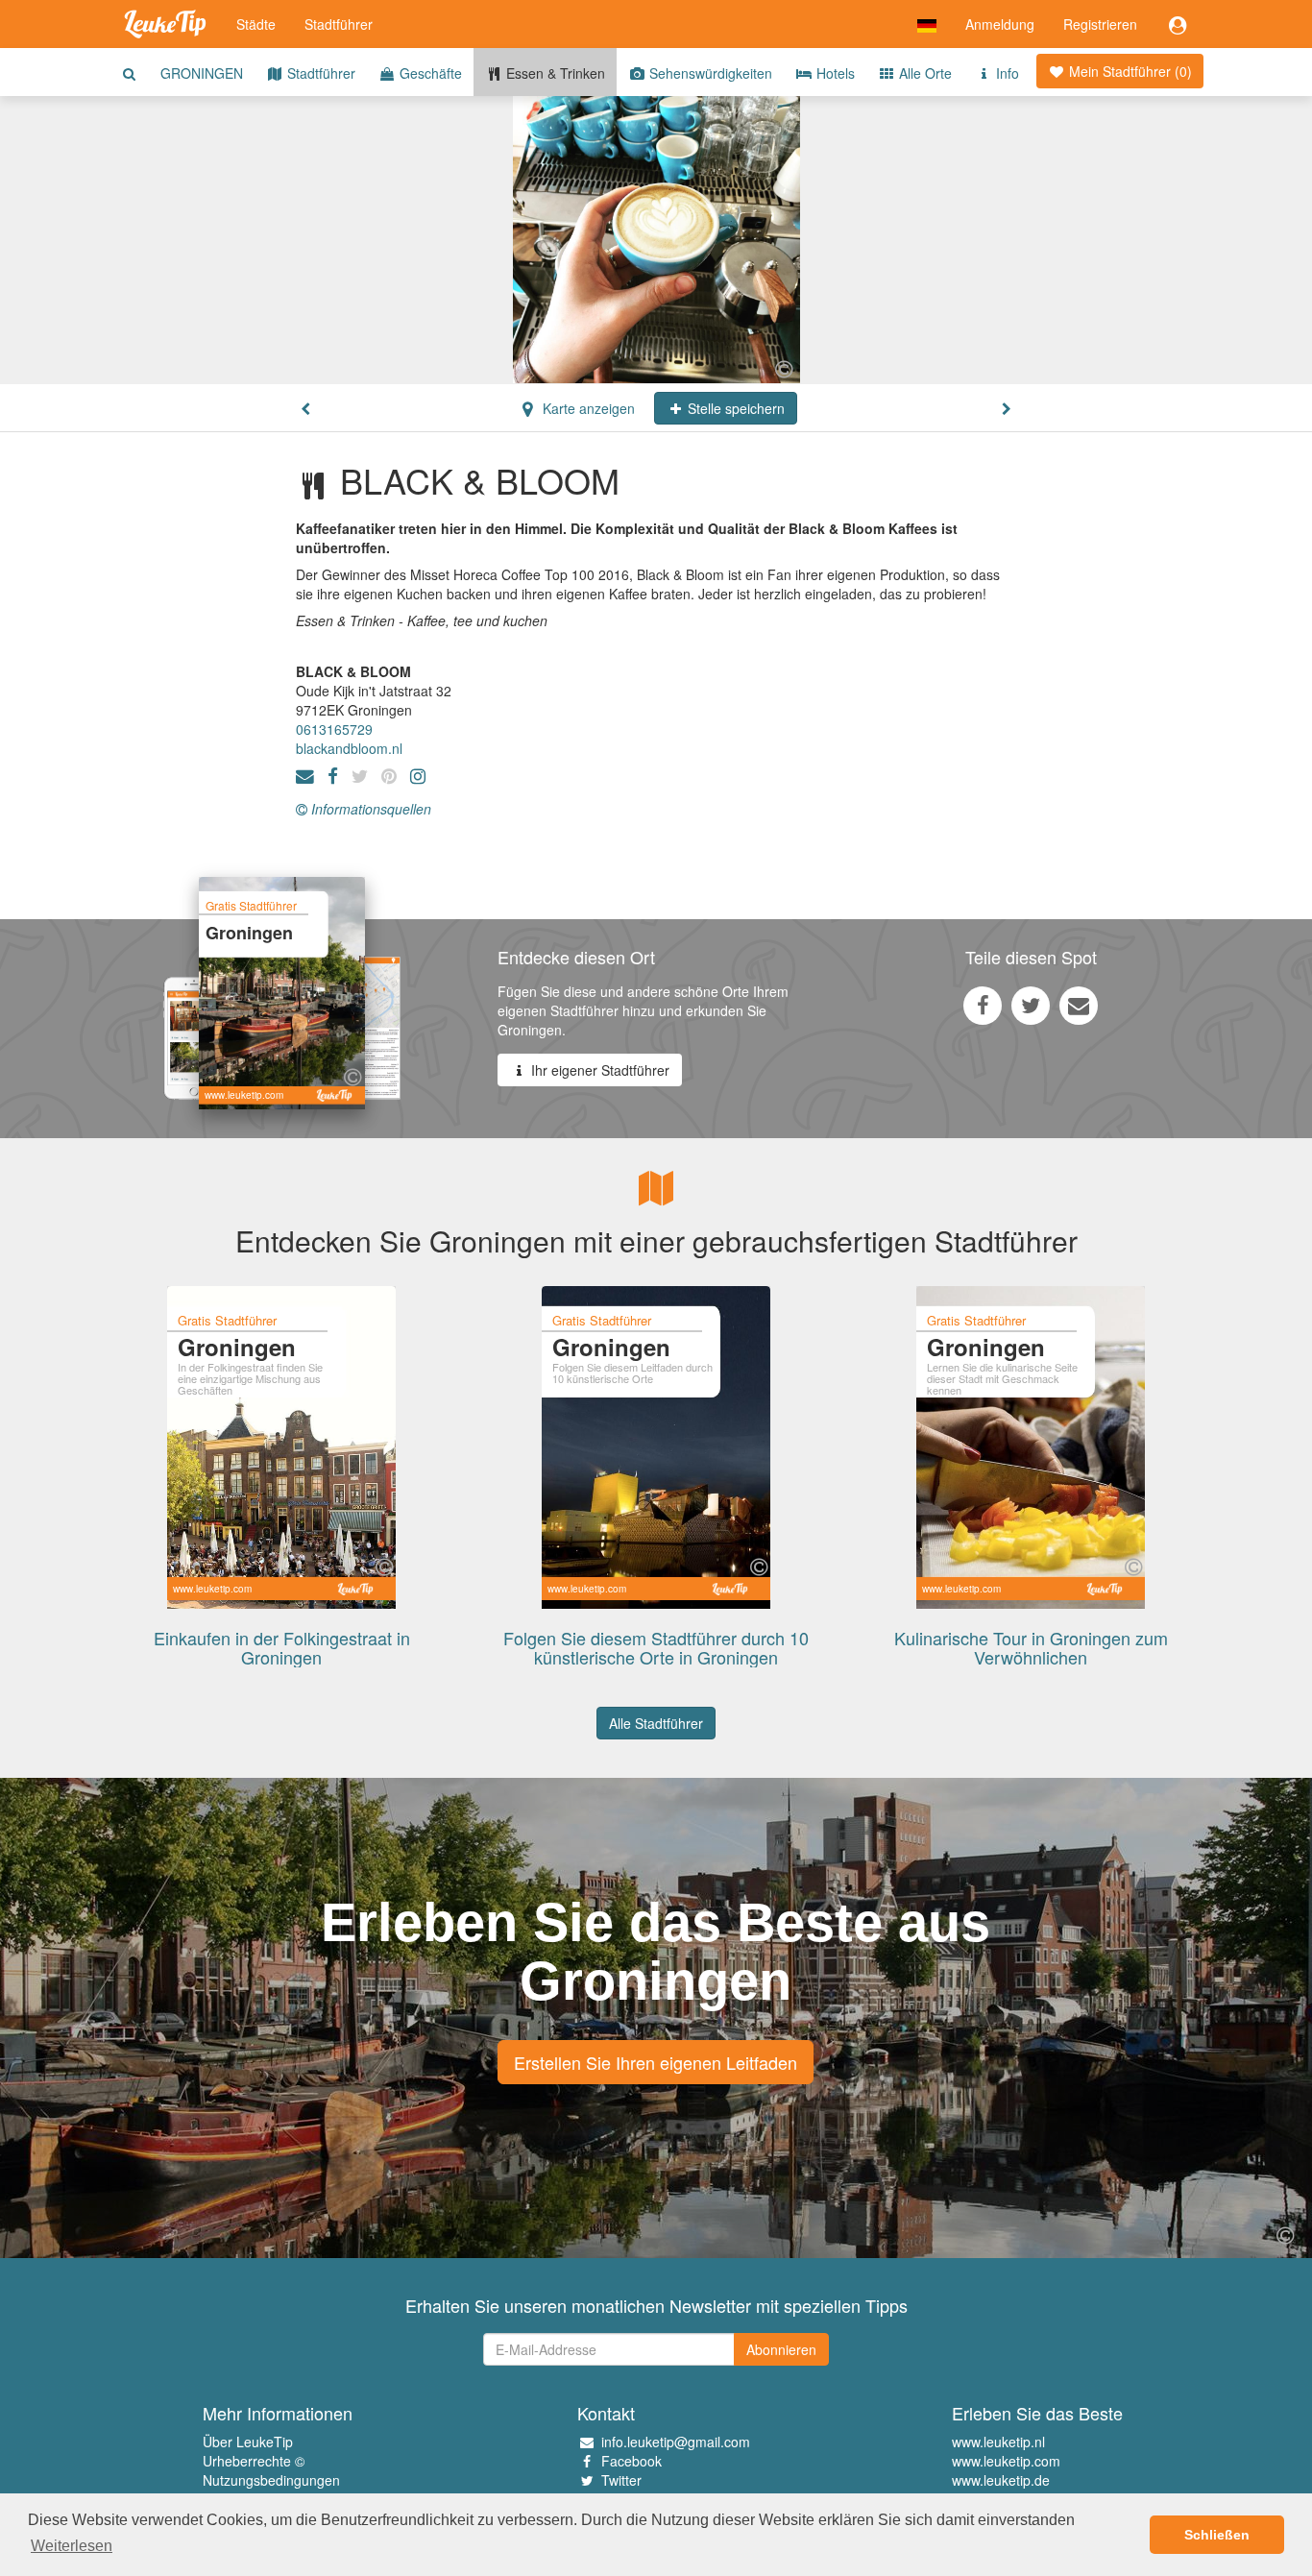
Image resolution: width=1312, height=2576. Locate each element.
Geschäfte (429, 73)
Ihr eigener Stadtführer (598, 1070)
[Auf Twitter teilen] (1031, 1005)
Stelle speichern (734, 408)
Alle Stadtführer (656, 1723)
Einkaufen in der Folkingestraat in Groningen (282, 1647)
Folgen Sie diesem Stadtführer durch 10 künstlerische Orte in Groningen (656, 1647)
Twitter (621, 2480)
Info (1006, 73)
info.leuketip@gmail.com (676, 2442)
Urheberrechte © (254, 2461)
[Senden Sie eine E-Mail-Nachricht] (1079, 1005)
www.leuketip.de (1001, 2480)
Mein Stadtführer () (1129, 71)
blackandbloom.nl (349, 748)
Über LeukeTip (248, 2442)
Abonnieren (781, 2349)
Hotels (834, 73)
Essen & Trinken (554, 73)
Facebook (632, 2461)
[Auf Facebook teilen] (983, 1005)
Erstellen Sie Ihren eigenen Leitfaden (656, 2062)
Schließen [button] (1217, 2535)
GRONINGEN (202, 73)
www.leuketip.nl (998, 2442)
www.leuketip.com (1006, 2461)
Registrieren (1100, 24)
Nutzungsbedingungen (271, 2480)
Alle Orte (923, 73)
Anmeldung (1000, 24)
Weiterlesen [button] (72, 2546)
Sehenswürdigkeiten (709, 73)
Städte (256, 24)
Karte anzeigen (587, 408)
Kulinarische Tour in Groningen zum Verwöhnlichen (1031, 1647)
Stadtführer (339, 24)
